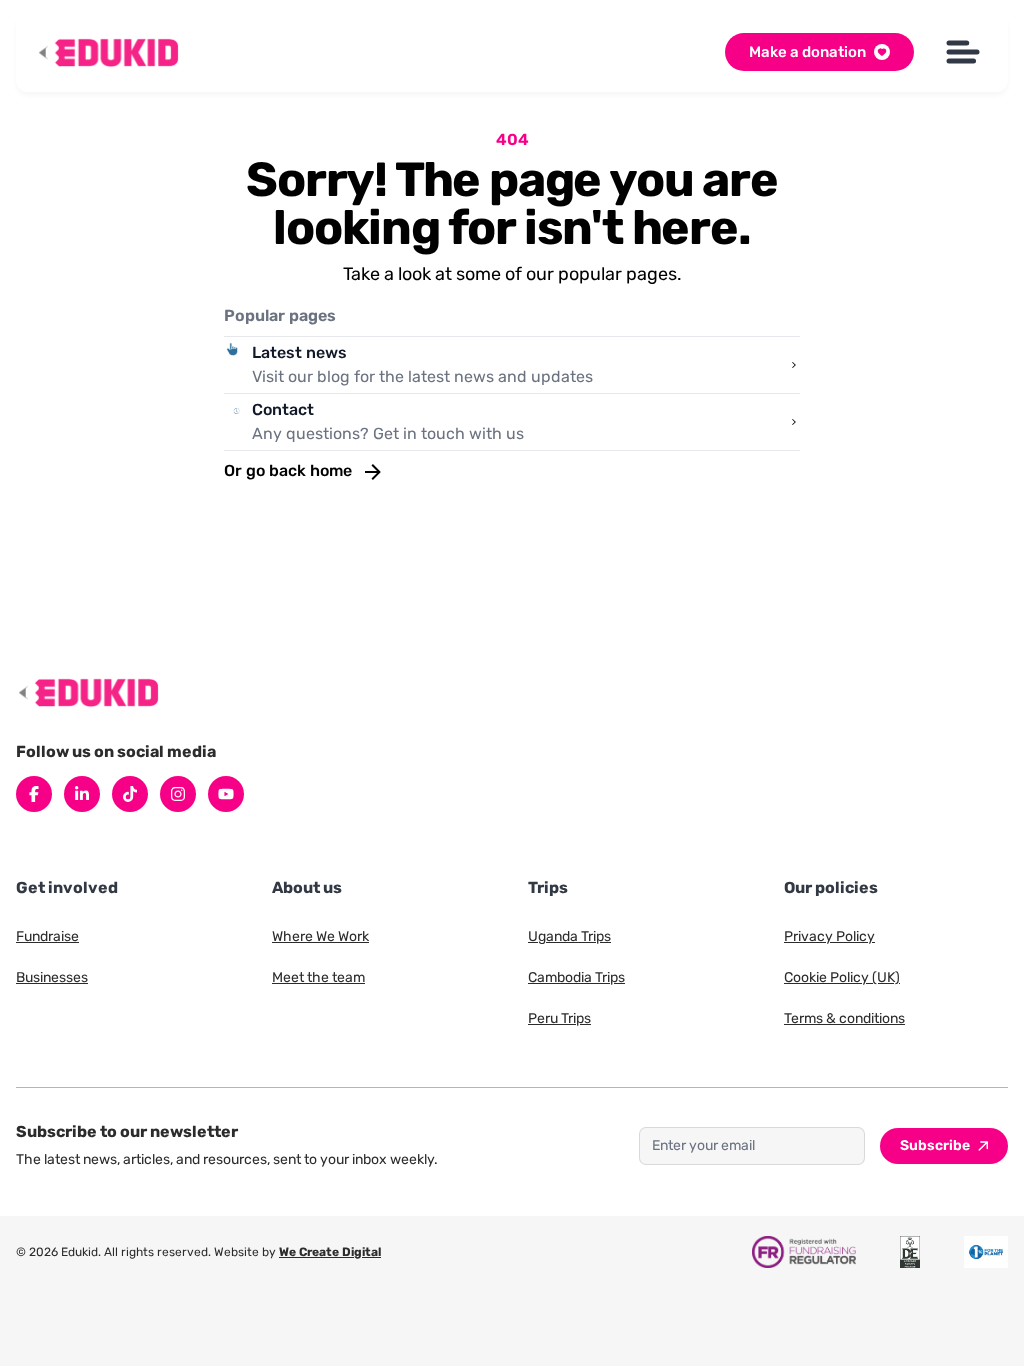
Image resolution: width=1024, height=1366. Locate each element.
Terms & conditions (844, 1018)
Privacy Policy (829, 936)
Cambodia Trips (576, 977)
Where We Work (320, 936)
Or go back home (290, 470)
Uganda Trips (569, 936)
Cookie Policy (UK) (842, 977)
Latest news (299, 352)
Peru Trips (559, 1018)
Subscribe (935, 1145)
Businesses (52, 977)
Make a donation (807, 52)
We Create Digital (330, 1252)
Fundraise (47, 936)
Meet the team (318, 977)
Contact (283, 409)
